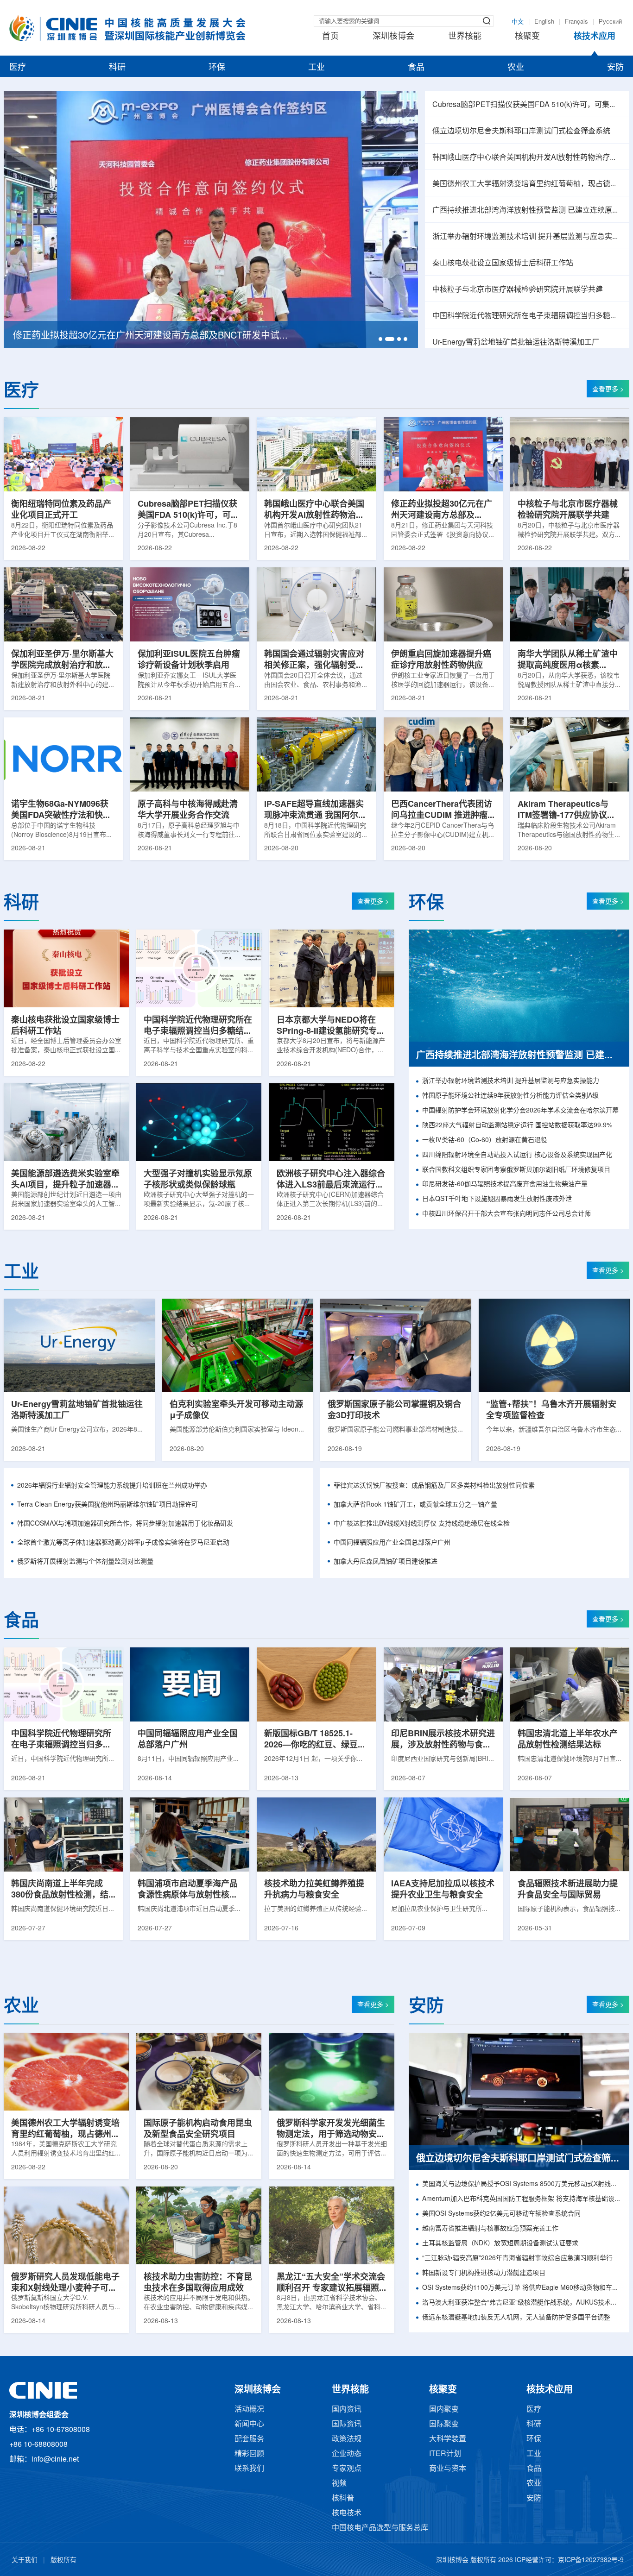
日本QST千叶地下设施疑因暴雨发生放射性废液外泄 (497, 1199)
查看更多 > (608, 390)
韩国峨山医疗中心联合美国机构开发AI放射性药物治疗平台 (527, 158)
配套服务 (249, 2439)
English (544, 22)
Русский (610, 22)
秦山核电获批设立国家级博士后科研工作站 (503, 263)
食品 (416, 68)
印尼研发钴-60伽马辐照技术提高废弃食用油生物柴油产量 (505, 1184)
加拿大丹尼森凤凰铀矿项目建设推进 (386, 1562)
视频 (339, 2484)
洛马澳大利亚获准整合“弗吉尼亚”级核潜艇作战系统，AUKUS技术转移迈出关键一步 (522, 2303)
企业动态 (347, 2454)
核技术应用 (595, 37)
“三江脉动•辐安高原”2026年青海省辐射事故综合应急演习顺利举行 (517, 2259)
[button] (380, 339)
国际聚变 (444, 2424)
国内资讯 (347, 2410)
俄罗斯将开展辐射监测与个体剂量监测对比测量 (85, 1562)
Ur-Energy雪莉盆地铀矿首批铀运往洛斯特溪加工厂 (516, 342)
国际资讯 (347, 2424)
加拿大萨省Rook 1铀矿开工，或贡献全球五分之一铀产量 (415, 1505)
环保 (217, 68)
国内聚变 (444, 2410)
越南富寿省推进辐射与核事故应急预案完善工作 (490, 2229)
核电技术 (347, 2513)
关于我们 (25, 2560)
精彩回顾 (249, 2454)
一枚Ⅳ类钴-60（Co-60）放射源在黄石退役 (485, 1140)
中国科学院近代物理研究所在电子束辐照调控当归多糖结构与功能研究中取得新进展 (527, 316)
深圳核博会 (393, 37)
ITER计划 (445, 2454)
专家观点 (347, 2469)
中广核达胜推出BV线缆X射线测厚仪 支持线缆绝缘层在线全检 (422, 1524)
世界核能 (465, 37)
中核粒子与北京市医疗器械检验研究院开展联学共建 (518, 290)
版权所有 (63, 2560)
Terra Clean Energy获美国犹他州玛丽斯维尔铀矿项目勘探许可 (108, 1505)
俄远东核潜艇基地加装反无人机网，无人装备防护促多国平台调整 (516, 2318)
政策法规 (347, 2439)
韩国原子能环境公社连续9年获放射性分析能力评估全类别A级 (510, 1096)
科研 (117, 68)
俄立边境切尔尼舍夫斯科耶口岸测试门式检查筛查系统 (521, 131)
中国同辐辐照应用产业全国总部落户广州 (392, 1543)
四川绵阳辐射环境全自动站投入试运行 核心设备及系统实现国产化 (517, 1155)
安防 (615, 68)
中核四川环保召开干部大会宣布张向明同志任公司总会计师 (506, 1214)
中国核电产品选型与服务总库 (380, 2528)
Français (576, 22)
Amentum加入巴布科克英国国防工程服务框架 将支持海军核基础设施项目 (522, 2199)
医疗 (18, 68)
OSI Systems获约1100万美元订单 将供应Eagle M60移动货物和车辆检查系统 (522, 2288)
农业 (516, 68)
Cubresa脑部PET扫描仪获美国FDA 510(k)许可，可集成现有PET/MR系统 (527, 105)
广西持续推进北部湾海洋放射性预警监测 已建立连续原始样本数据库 (527, 210)
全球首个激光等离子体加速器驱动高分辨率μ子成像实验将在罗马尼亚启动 (123, 1543)
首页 (330, 37)
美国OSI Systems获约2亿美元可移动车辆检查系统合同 (501, 2214)
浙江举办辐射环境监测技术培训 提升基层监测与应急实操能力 (527, 237)
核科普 (343, 2498)
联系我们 (249, 2469)
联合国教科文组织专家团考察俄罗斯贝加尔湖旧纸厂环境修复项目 (516, 1170)
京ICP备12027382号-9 (591, 2560)
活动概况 (249, 2410)
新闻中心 (249, 2424)
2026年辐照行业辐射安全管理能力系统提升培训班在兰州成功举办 (112, 1486)
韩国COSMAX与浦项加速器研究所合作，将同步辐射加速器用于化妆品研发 (125, 1524)
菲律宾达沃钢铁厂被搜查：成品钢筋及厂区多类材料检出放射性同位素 (434, 1486)
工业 (316, 68)
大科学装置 (448, 2439)
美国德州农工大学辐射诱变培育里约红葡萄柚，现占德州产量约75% (527, 184)
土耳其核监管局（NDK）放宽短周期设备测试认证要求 (500, 2244)
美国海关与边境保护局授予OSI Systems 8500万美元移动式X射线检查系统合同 (522, 2184)
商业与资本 (448, 2469)
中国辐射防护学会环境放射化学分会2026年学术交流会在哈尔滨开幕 (520, 1111)
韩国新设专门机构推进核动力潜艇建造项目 (484, 2273)
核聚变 (527, 37)
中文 (518, 22)
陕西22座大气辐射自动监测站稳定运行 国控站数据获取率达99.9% (517, 1126)
